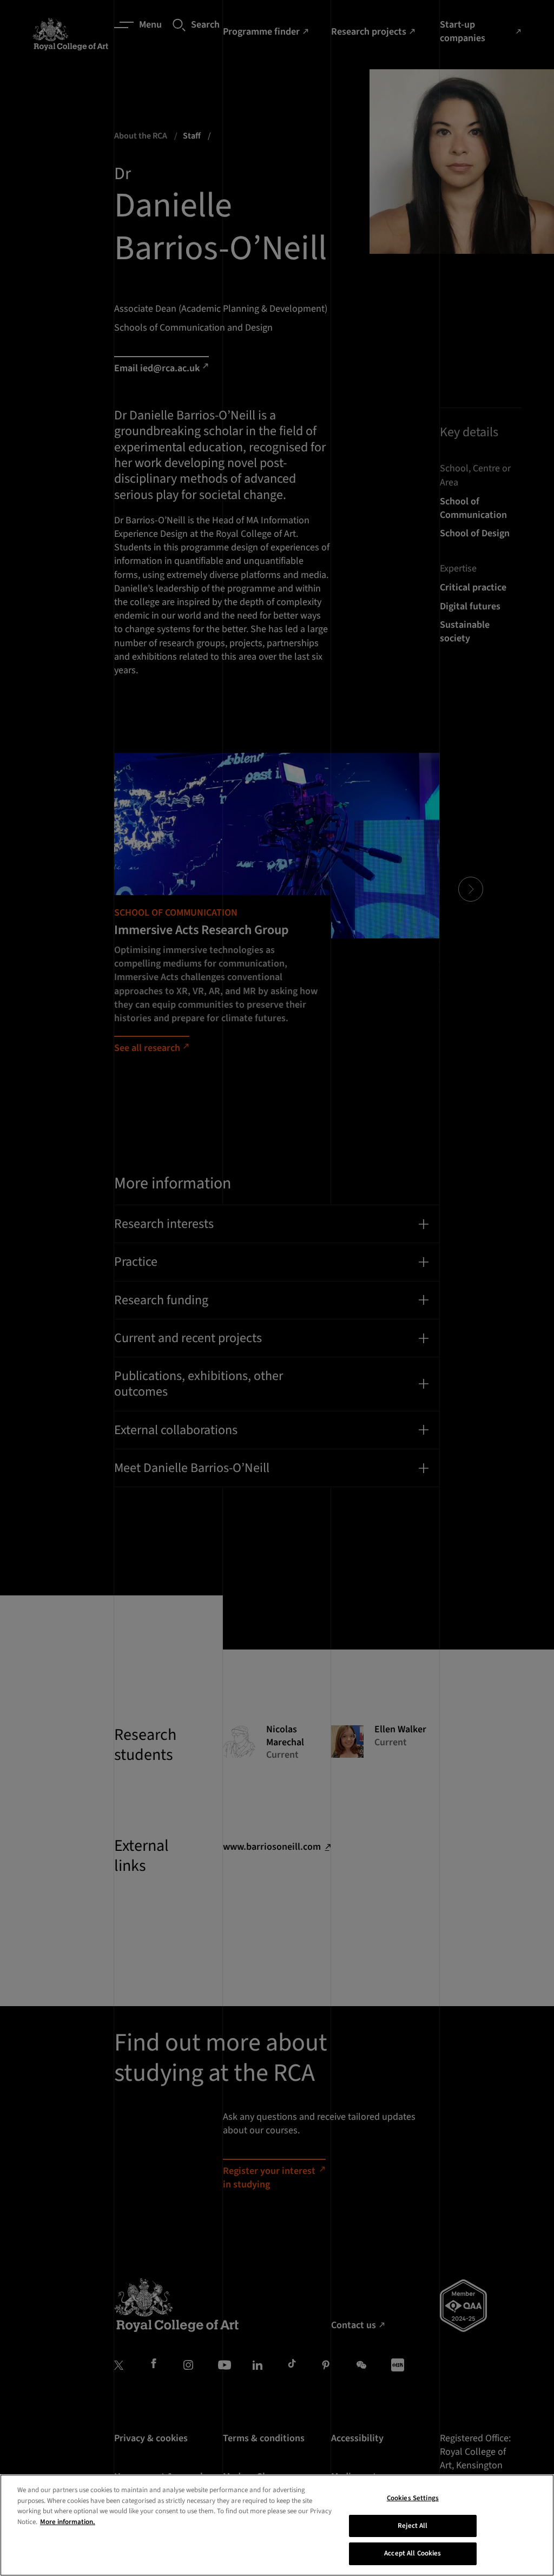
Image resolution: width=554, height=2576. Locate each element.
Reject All (413, 2526)
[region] (277, 2525)
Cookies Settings (413, 2498)
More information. (68, 2522)
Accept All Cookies (413, 2553)
